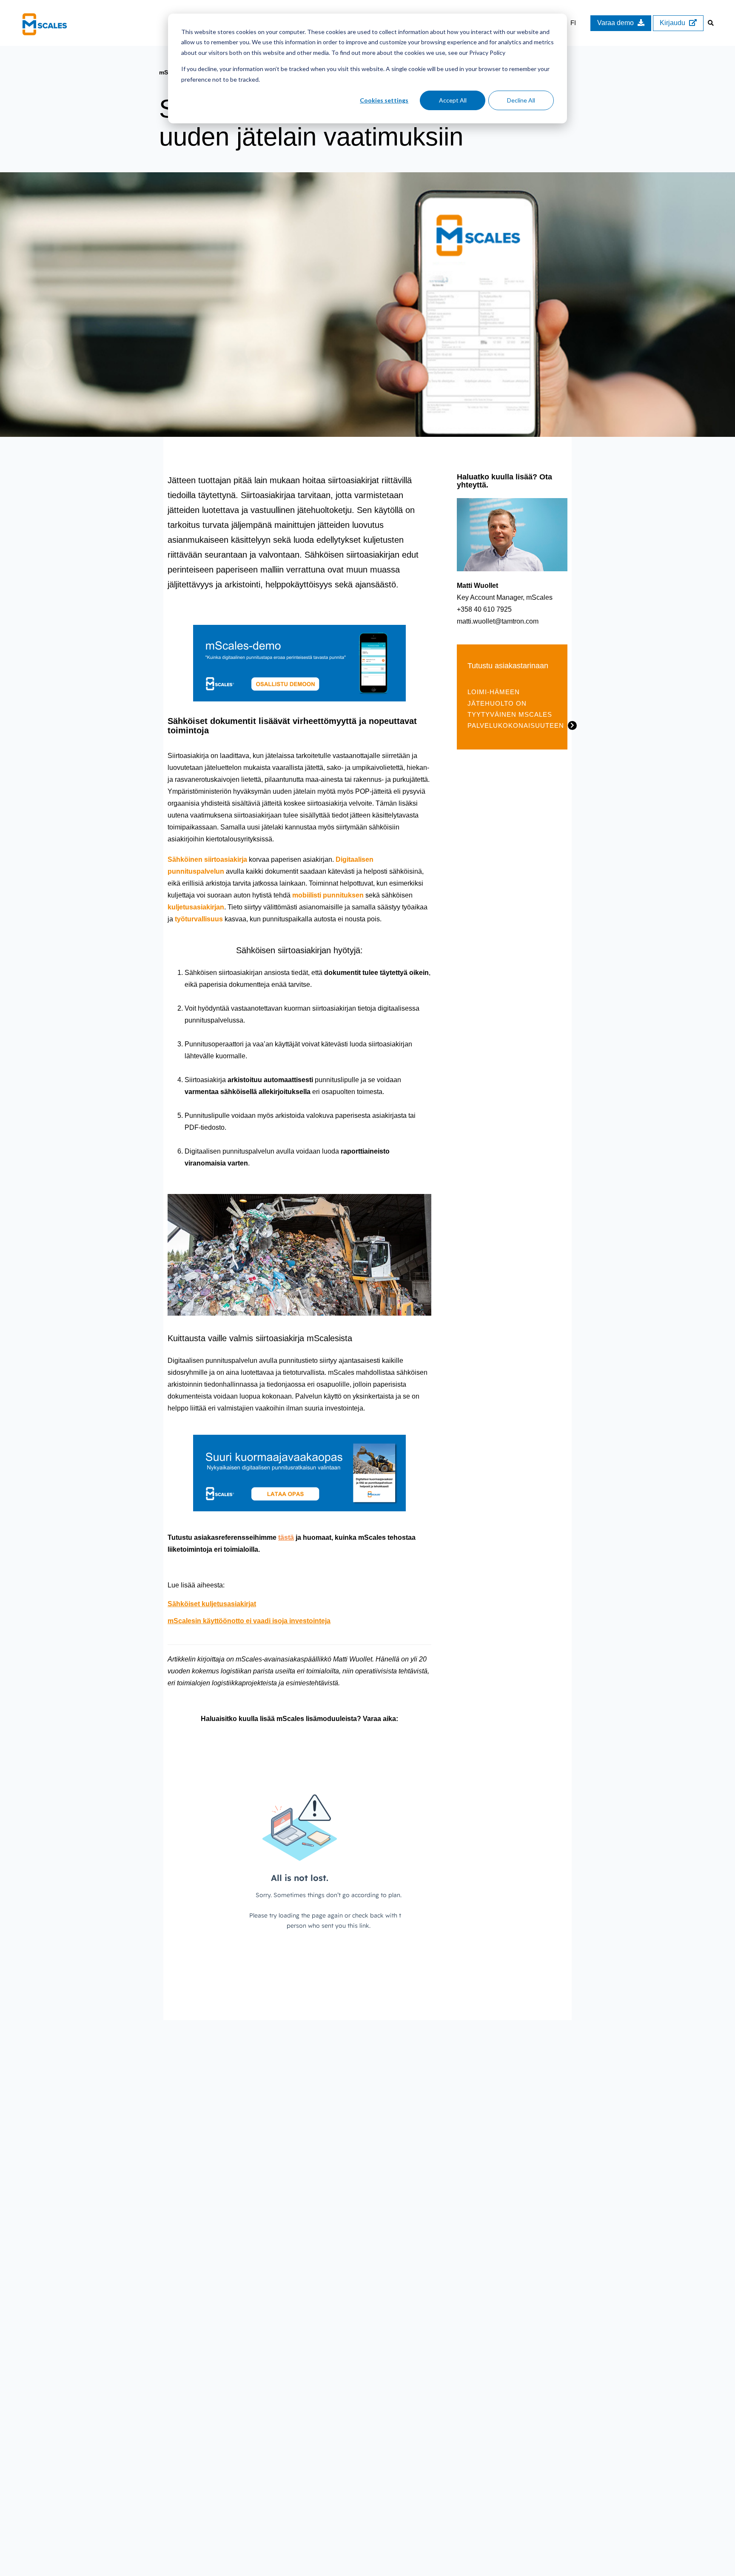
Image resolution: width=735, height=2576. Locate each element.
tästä (286, 1537)
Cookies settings (384, 100)
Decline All (521, 100)
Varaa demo (616, 23)
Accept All (453, 100)
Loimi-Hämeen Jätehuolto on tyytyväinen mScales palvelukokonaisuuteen (516, 709)
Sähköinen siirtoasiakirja (207, 859)
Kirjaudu (673, 23)
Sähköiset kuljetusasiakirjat (212, 1604)
